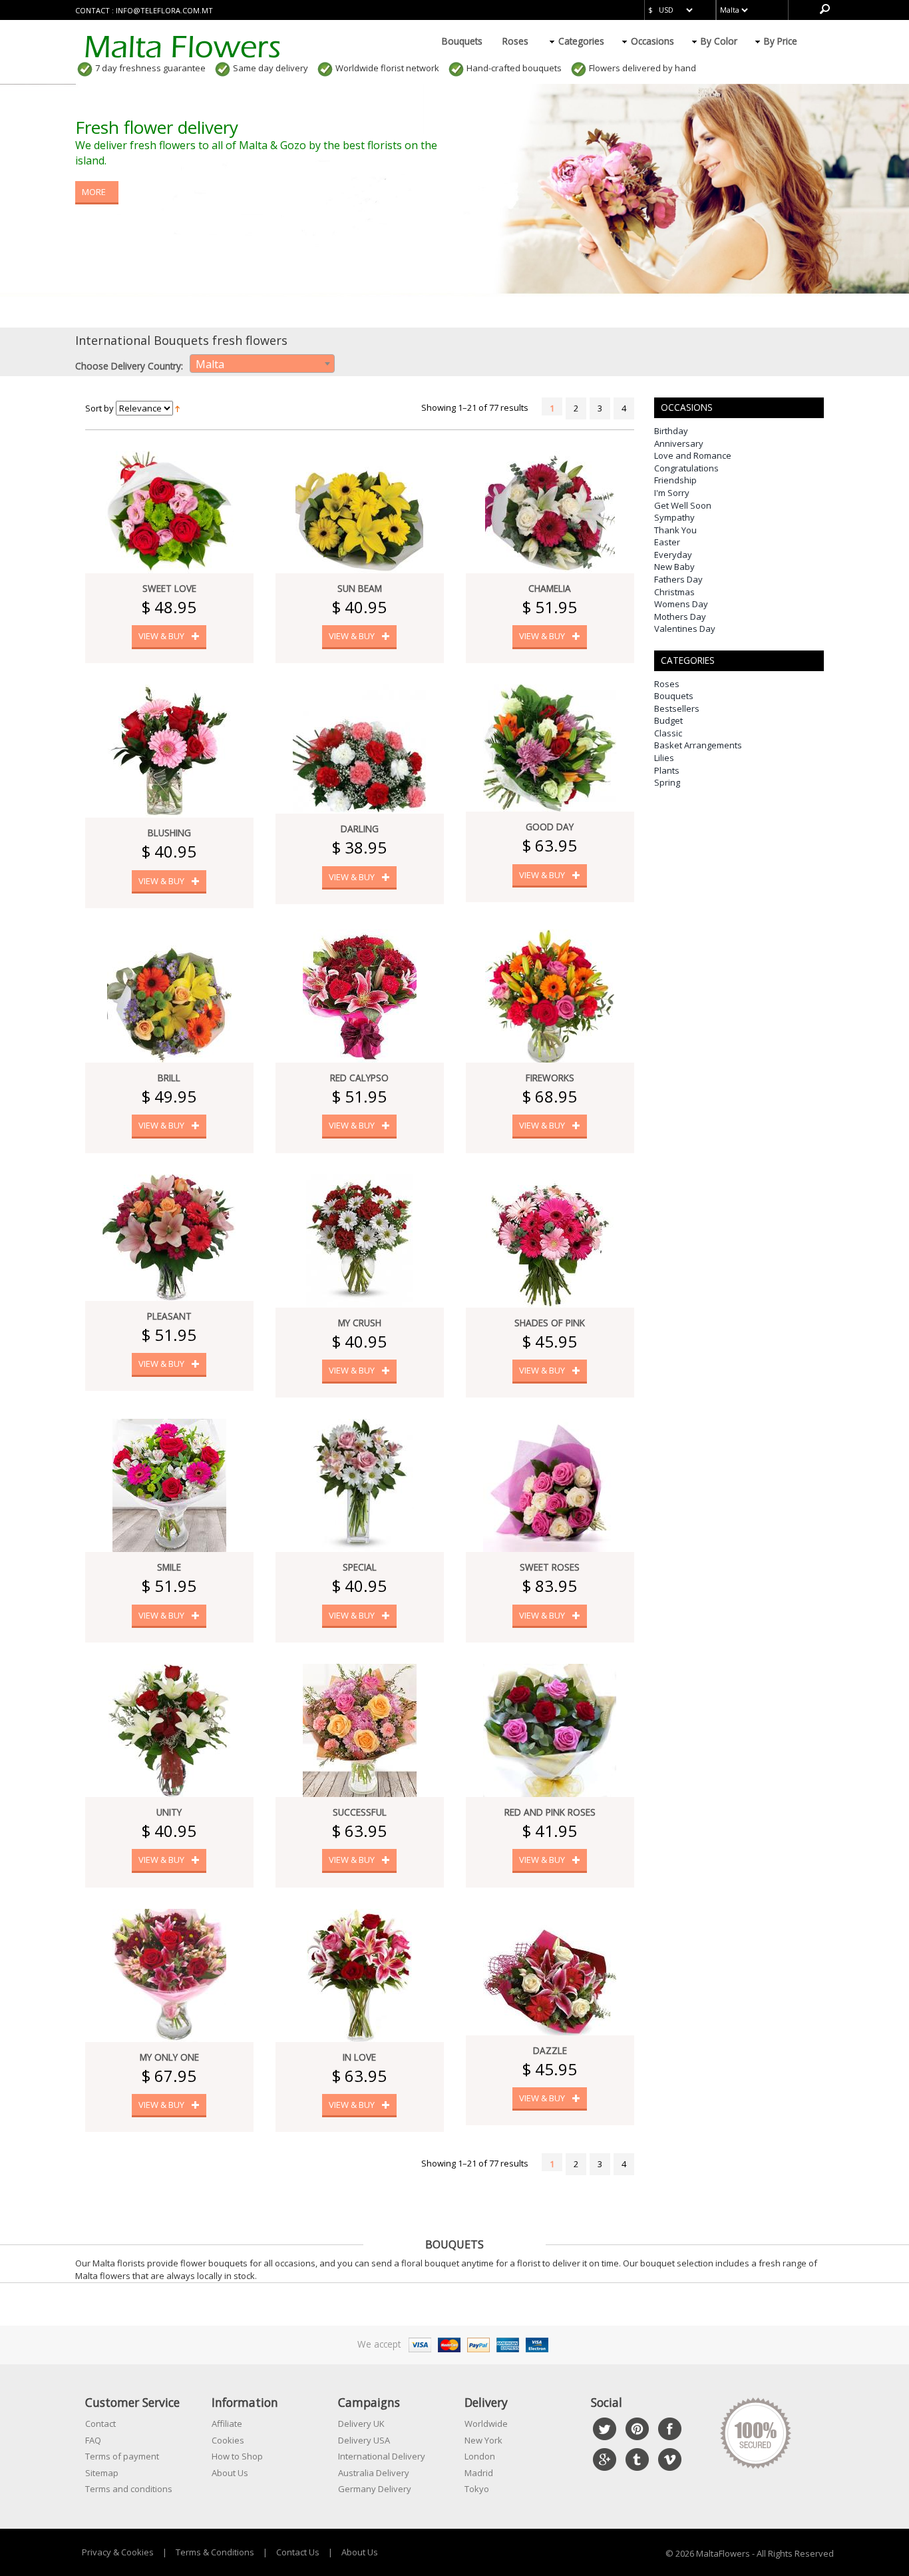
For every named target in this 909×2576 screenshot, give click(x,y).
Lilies (664, 758)
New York (483, 2440)
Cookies (228, 2440)
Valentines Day (685, 629)
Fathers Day (678, 579)
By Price (781, 41)
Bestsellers (677, 708)
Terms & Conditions (215, 2552)
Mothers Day (680, 617)
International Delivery (382, 2456)
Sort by (99, 408)
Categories (581, 41)
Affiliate (227, 2424)
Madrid (479, 2473)
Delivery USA (364, 2440)
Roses (515, 41)
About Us (230, 2473)
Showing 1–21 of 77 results (475, 407)
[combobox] (262, 364)
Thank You (675, 530)
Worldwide (486, 2424)
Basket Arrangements (698, 745)
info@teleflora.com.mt (164, 10)
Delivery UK (361, 2424)
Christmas (674, 592)
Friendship (675, 480)
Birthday (671, 431)
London (480, 2456)
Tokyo (477, 2489)
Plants (667, 770)
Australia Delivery (374, 2473)
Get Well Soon (683, 505)
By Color (719, 41)
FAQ (93, 2440)
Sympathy (674, 517)
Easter (667, 542)
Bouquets (462, 41)
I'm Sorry (672, 493)
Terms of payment (122, 2456)
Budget (668, 720)
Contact (100, 2424)
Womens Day (681, 604)
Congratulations (686, 468)
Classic (668, 733)
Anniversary (679, 443)
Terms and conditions (129, 2489)
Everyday (673, 555)
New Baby (674, 567)
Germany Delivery (375, 2489)
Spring (667, 782)
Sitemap (102, 2473)
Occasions (652, 41)
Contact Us (298, 2552)
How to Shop (237, 2456)
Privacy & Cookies (118, 2552)
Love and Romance (693, 455)
